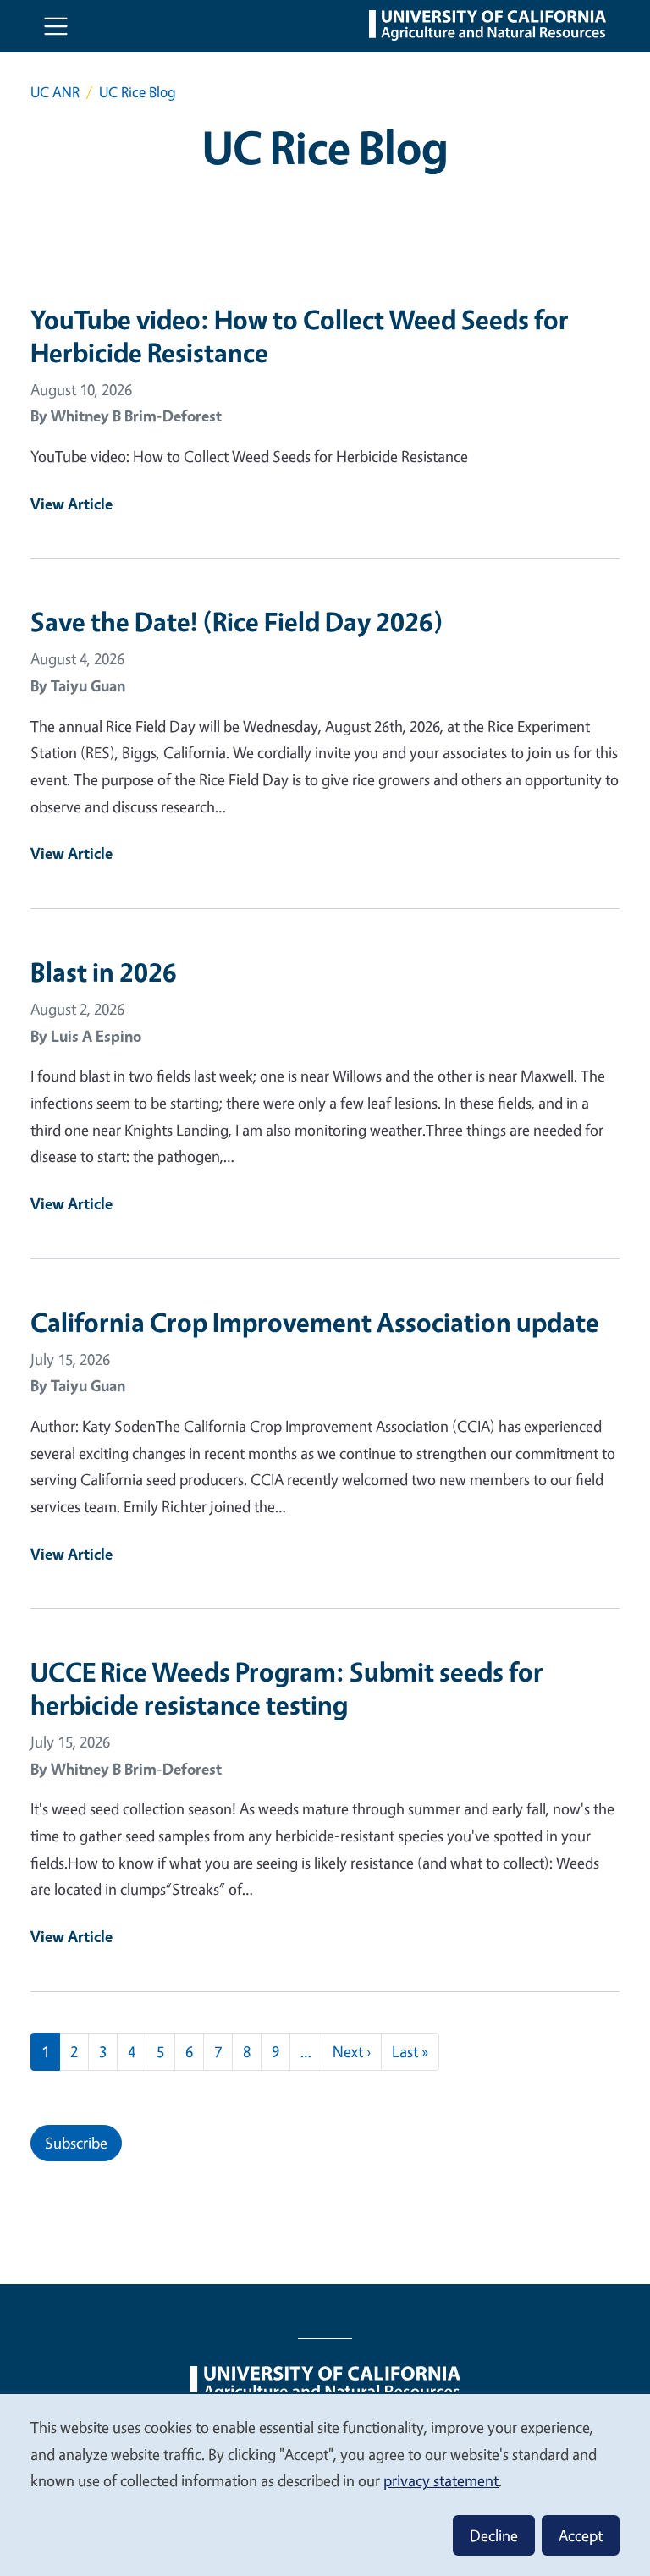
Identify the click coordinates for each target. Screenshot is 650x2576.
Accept (581, 2535)
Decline (494, 2535)
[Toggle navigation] (56, 26)
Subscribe (76, 2143)
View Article (72, 504)
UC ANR (55, 92)
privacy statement (441, 2480)
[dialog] (325, 2484)
